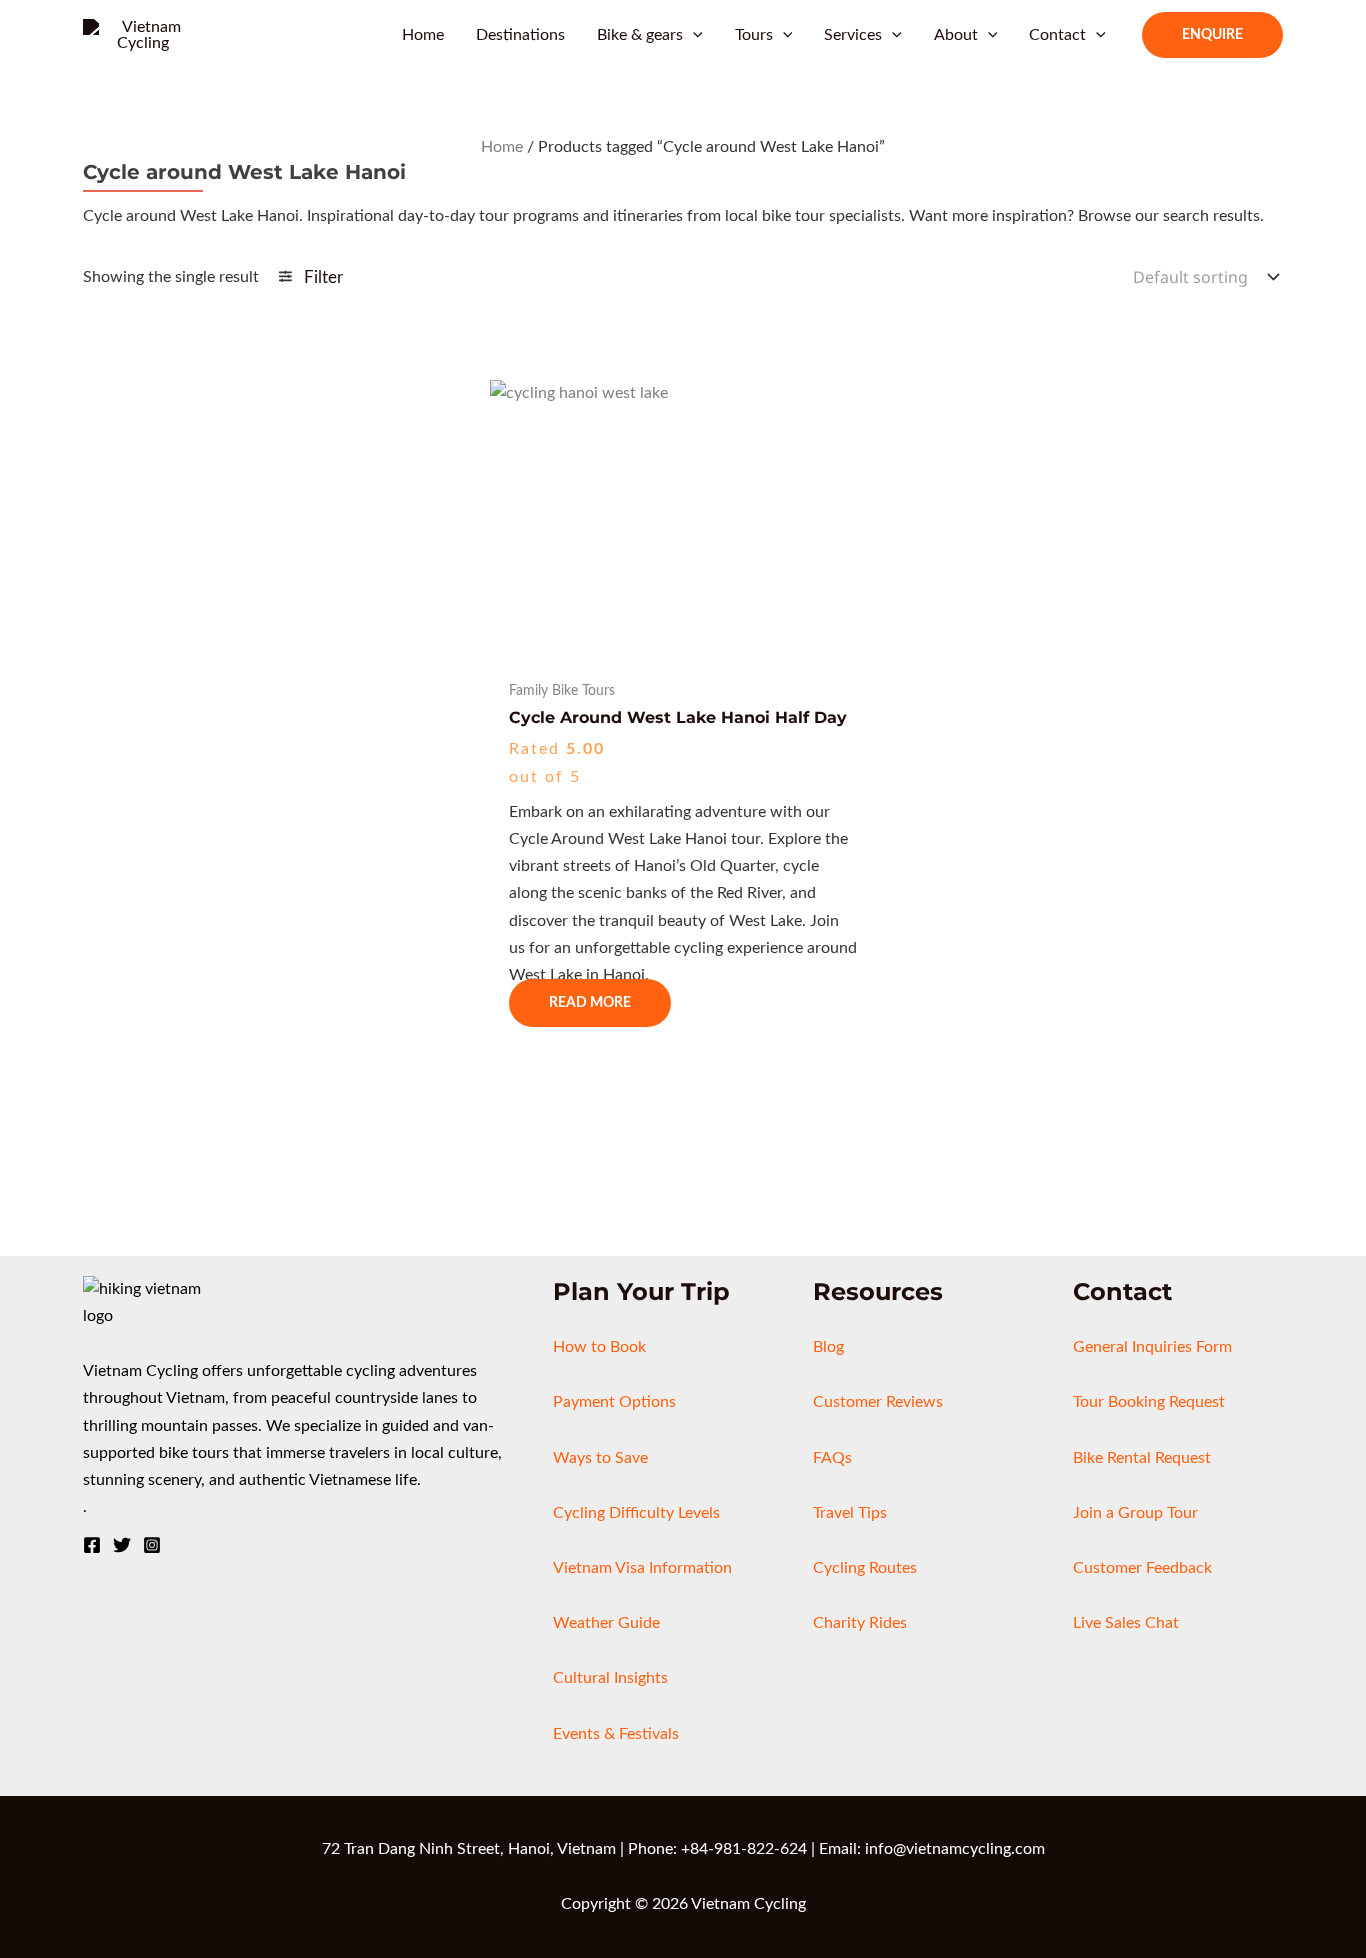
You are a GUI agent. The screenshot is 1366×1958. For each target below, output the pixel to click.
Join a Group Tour (1135, 1513)
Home (502, 147)
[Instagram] (152, 1545)
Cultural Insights (610, 1678)
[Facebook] (92, 1545)
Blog (828, 1347)
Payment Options (614, 1402)
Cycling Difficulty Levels (636, 1513)
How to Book (599, 1347)
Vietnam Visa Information (642, 1568)
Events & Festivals (616, 1734)
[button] (693, 35)
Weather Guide (606, 1623)
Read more (590, 1003)
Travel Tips (850, 1513)
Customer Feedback (1142, 1568)
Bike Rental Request (1142, 1458)
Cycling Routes (865, 1568)
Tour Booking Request (1149, 1402)
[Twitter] (122, 1545)
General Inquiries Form (1152, 1347)
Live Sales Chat (1126, 1623)
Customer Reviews (878, 1402)
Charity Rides (860, 1623)
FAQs (832, 1458)
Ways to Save (600, 1458)
